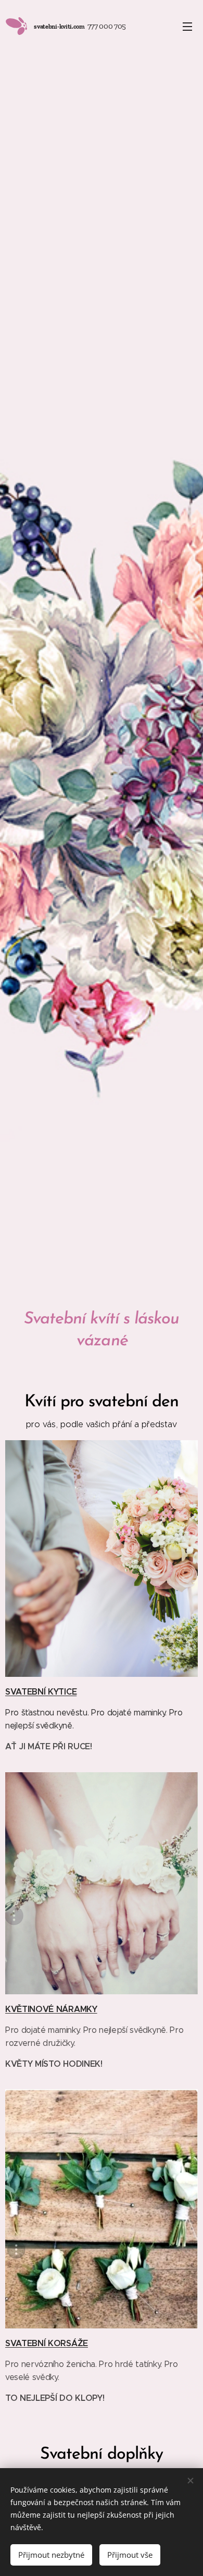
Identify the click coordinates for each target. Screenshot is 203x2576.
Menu (187, 26)
